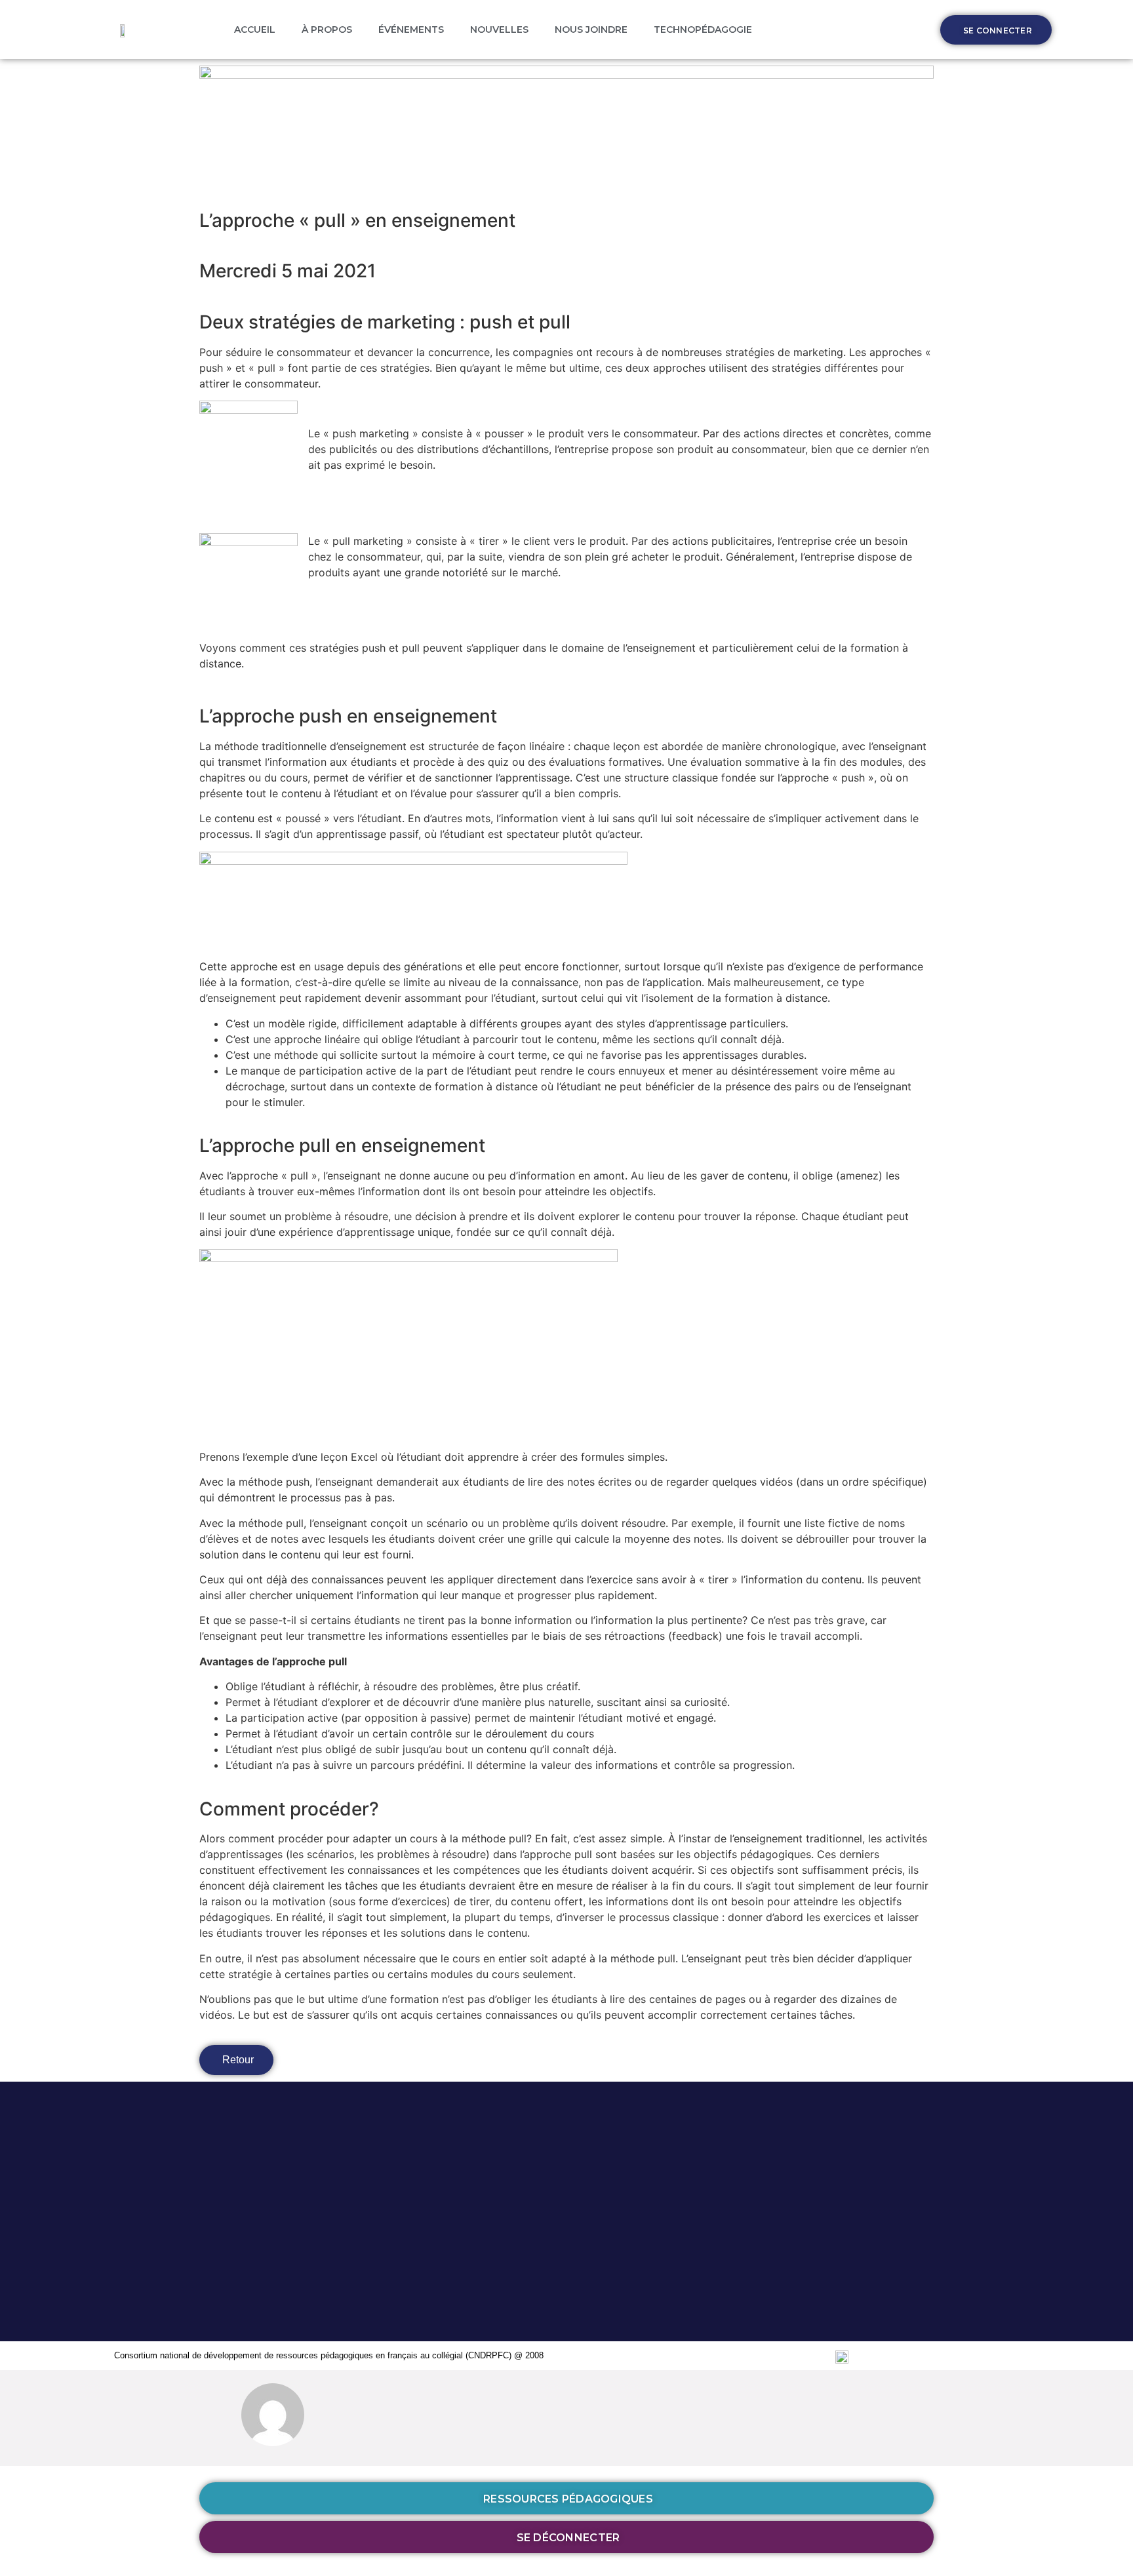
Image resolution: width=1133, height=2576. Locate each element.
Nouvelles (499, 30)
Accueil (255, 30)
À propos (327, 30)
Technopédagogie (703, 30)
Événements (411, 30)
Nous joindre (591, 30)
